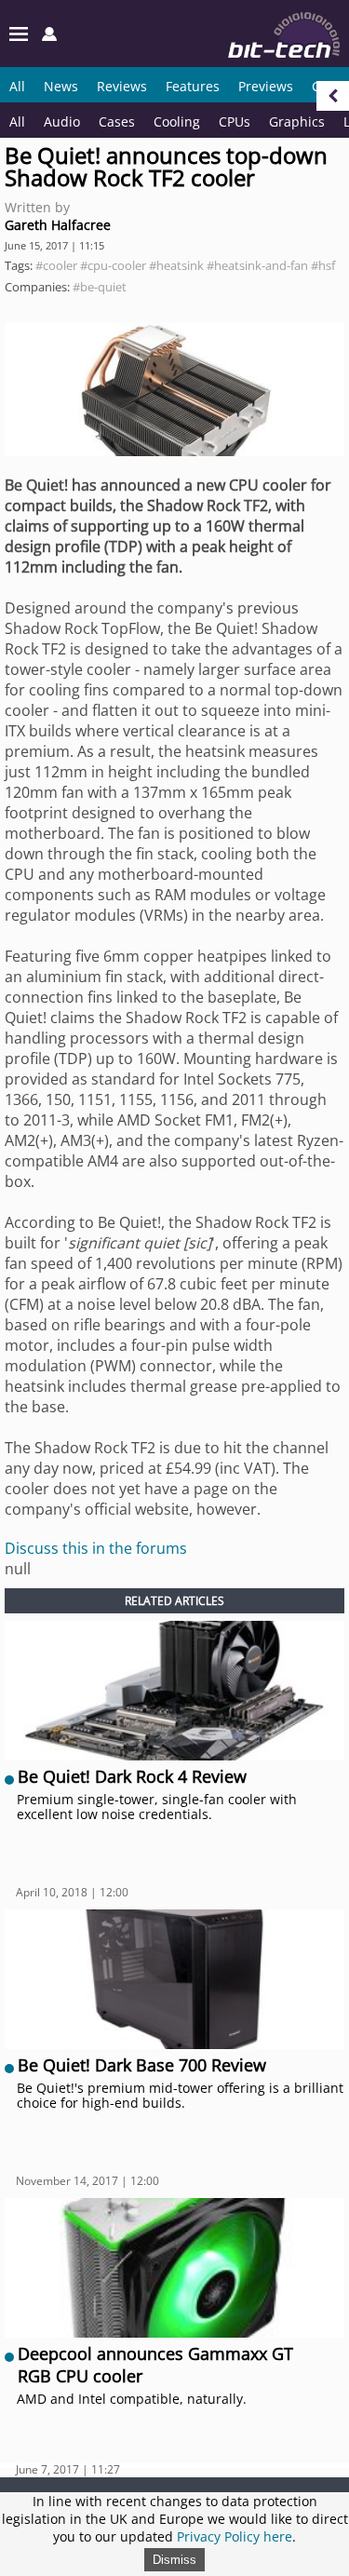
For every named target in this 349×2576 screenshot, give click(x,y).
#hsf (323, 265)
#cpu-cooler (113, 265)
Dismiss (174, 2560)
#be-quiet (100, 287)
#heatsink (176, 265)
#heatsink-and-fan (257, 265)
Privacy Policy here (235, 2536)
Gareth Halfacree (58, 225)
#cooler (56, 265)
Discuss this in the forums (96, 1548)
